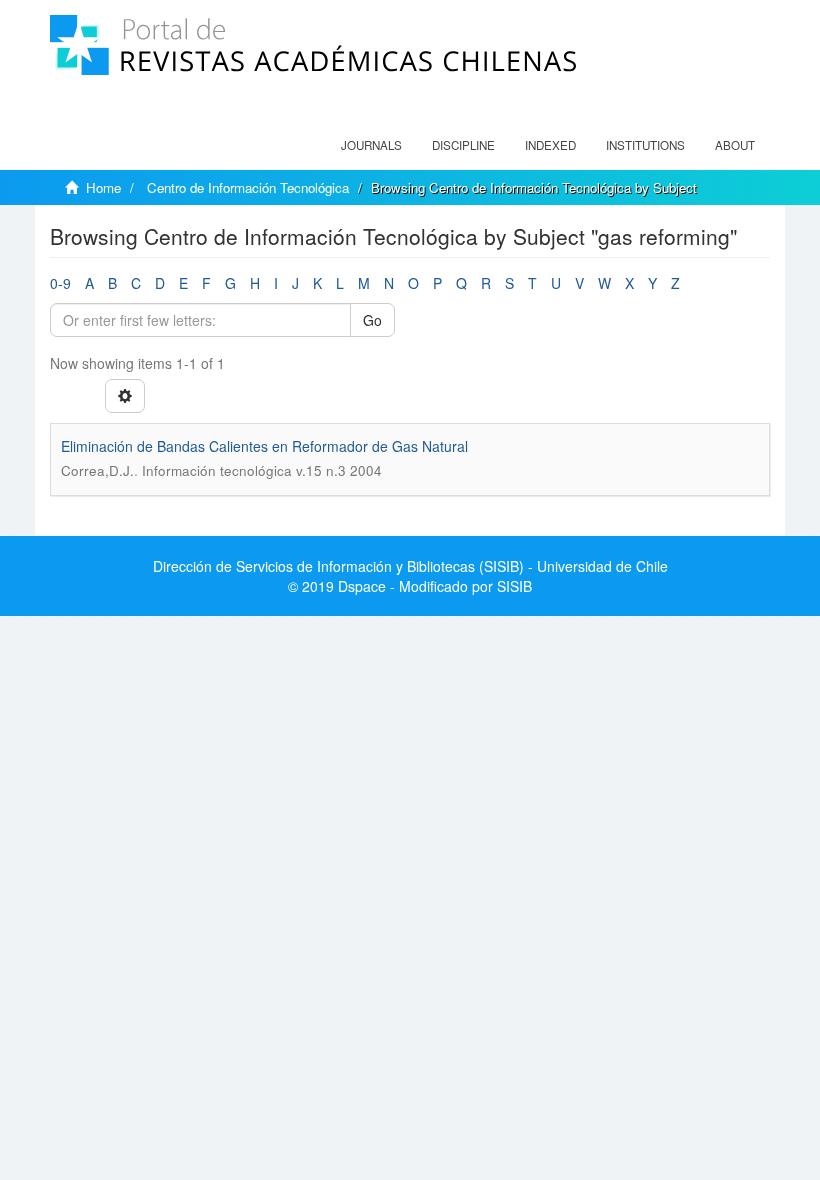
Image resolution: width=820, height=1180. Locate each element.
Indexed (550, 145)
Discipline (463, 145)
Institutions (645, 145)
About (735, 145)
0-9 (60, 283)
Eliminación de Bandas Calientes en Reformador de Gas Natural (264, 446)
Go (372, 320)
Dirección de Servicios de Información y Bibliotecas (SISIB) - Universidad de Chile (410, 566)
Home (103, 187)
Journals (371, 145)
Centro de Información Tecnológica (248, 187)
